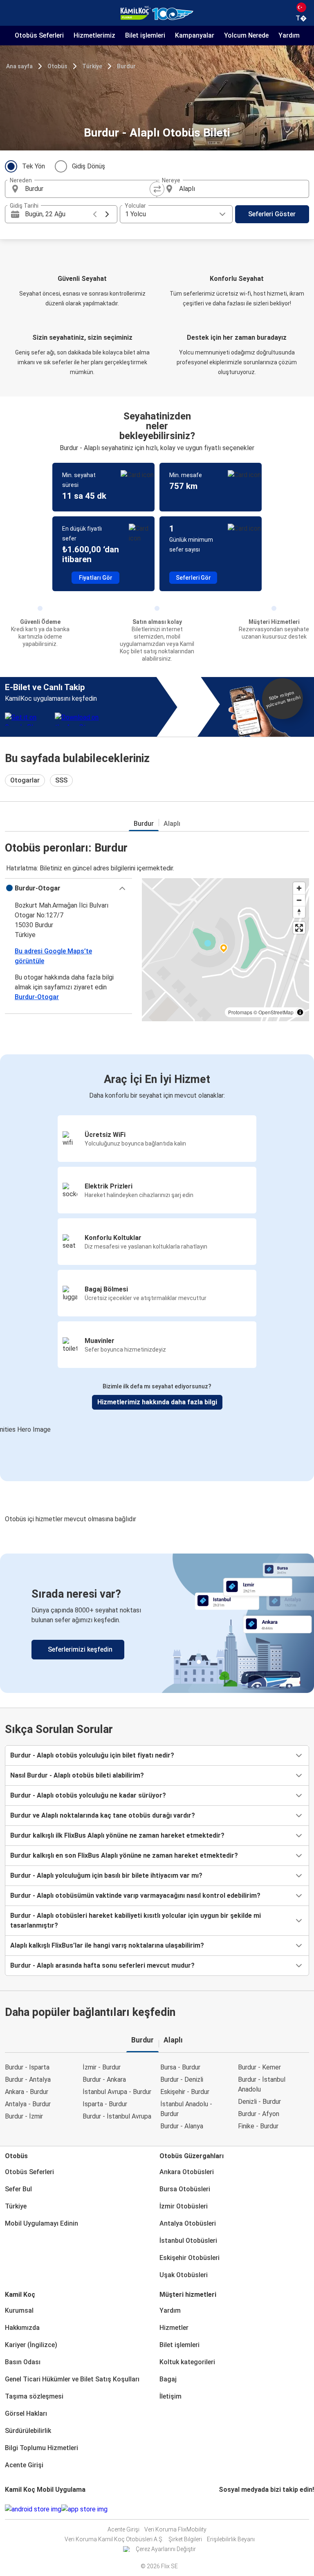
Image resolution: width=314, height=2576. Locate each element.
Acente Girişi (24, 2465)
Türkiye (92, 66)
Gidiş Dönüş (89, 166)
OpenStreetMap (276, 1012)
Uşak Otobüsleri (184, 2275)
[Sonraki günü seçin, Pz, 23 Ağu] (107, 214)
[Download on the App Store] (84, 2509)
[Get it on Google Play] (33, 2509)
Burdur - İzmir (24, 2116)
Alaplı (172, 824)
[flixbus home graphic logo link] (157, 13)
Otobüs (57, 66)
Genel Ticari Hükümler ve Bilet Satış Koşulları (72, 2379)
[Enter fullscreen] (299, 928)
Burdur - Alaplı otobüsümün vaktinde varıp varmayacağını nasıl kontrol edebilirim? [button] (135, 1896)
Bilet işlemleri (179, 2345)
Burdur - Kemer (259, 2067)
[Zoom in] (299, 888)
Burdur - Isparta (27, 2067)
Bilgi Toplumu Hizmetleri (41, 2448)
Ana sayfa (19, 66)
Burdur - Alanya (182, 2126)
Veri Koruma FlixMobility (175, 2529)
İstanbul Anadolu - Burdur (186, 2109)
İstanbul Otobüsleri (188, 2241)
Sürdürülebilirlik (28, 2431)
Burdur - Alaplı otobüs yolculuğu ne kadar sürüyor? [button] (88, 1795)
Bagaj (168, 2379)
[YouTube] (225, 2509)
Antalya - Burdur (28, 2104)
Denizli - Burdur (259, 2102)
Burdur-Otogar (37, 997)
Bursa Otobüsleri (185, 2189)
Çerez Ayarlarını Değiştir (166, 2549)
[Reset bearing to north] (299, 912)
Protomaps (240, 1012)
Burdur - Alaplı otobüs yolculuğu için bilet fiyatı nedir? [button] (92, 1755)
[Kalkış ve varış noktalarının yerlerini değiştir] (157, 189)
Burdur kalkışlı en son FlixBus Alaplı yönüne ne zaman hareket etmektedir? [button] (124, 1855)
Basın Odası (23, 2362)
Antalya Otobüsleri (188, 2223)
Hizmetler (174, 2328)
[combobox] (88, 189)
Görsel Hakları (26, 2413)
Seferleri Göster (272, 214)
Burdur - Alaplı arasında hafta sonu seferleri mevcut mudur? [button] (102, 1965)
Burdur (126, 66)
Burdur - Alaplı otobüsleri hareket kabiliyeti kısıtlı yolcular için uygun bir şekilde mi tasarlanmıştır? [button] (136, 1920)
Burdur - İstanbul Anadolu (262, 2084)
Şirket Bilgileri (185, 2539)
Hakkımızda (22, 2328)
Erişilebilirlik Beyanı (231, 2539)
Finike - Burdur (258, 2126)
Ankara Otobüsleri (187, 2172)
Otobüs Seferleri (29, 2172)
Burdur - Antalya (28, 2079)
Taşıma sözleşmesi (34, 2396)
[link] (157, 1623)
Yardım (170, 2310)
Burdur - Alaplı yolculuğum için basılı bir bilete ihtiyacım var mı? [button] (106, 1875)
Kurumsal (19, 2310)
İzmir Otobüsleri (184, 2206)
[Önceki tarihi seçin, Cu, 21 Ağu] (95, 214)
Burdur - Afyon (259, 2114)
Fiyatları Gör (96, 578)
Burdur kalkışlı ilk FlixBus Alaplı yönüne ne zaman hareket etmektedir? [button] (117, 1835)
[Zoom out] (299, 900)
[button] (68, 888)
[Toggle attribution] (300, 1012)
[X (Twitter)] (230, 2509)
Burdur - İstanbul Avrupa (117, 2116)
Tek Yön (34, 166)
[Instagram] (222, 2509)
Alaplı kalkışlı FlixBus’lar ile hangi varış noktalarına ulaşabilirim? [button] (107, 1945)
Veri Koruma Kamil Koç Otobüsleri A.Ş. (114, 2539)
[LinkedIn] (227, 2509)
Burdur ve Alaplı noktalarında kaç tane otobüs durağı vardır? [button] (103, 1815)
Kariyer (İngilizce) (31, 2345)
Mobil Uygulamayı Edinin (41, 2223)
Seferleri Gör (193, 578)
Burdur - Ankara (104, 2079)
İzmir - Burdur (102, 2067)
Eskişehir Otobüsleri (190, 2258)
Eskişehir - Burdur (185, 2092)
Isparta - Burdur (105, 2104)
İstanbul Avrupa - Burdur (117, 2092)
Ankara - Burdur (27, 2092)
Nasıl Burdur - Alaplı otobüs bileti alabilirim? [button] (77, 1775)
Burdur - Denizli (182, 2079)
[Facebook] (220, 2509)
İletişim (170, 2396)
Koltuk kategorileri (187, 2362)
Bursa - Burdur (180, 2067)
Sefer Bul (18, 2189)
